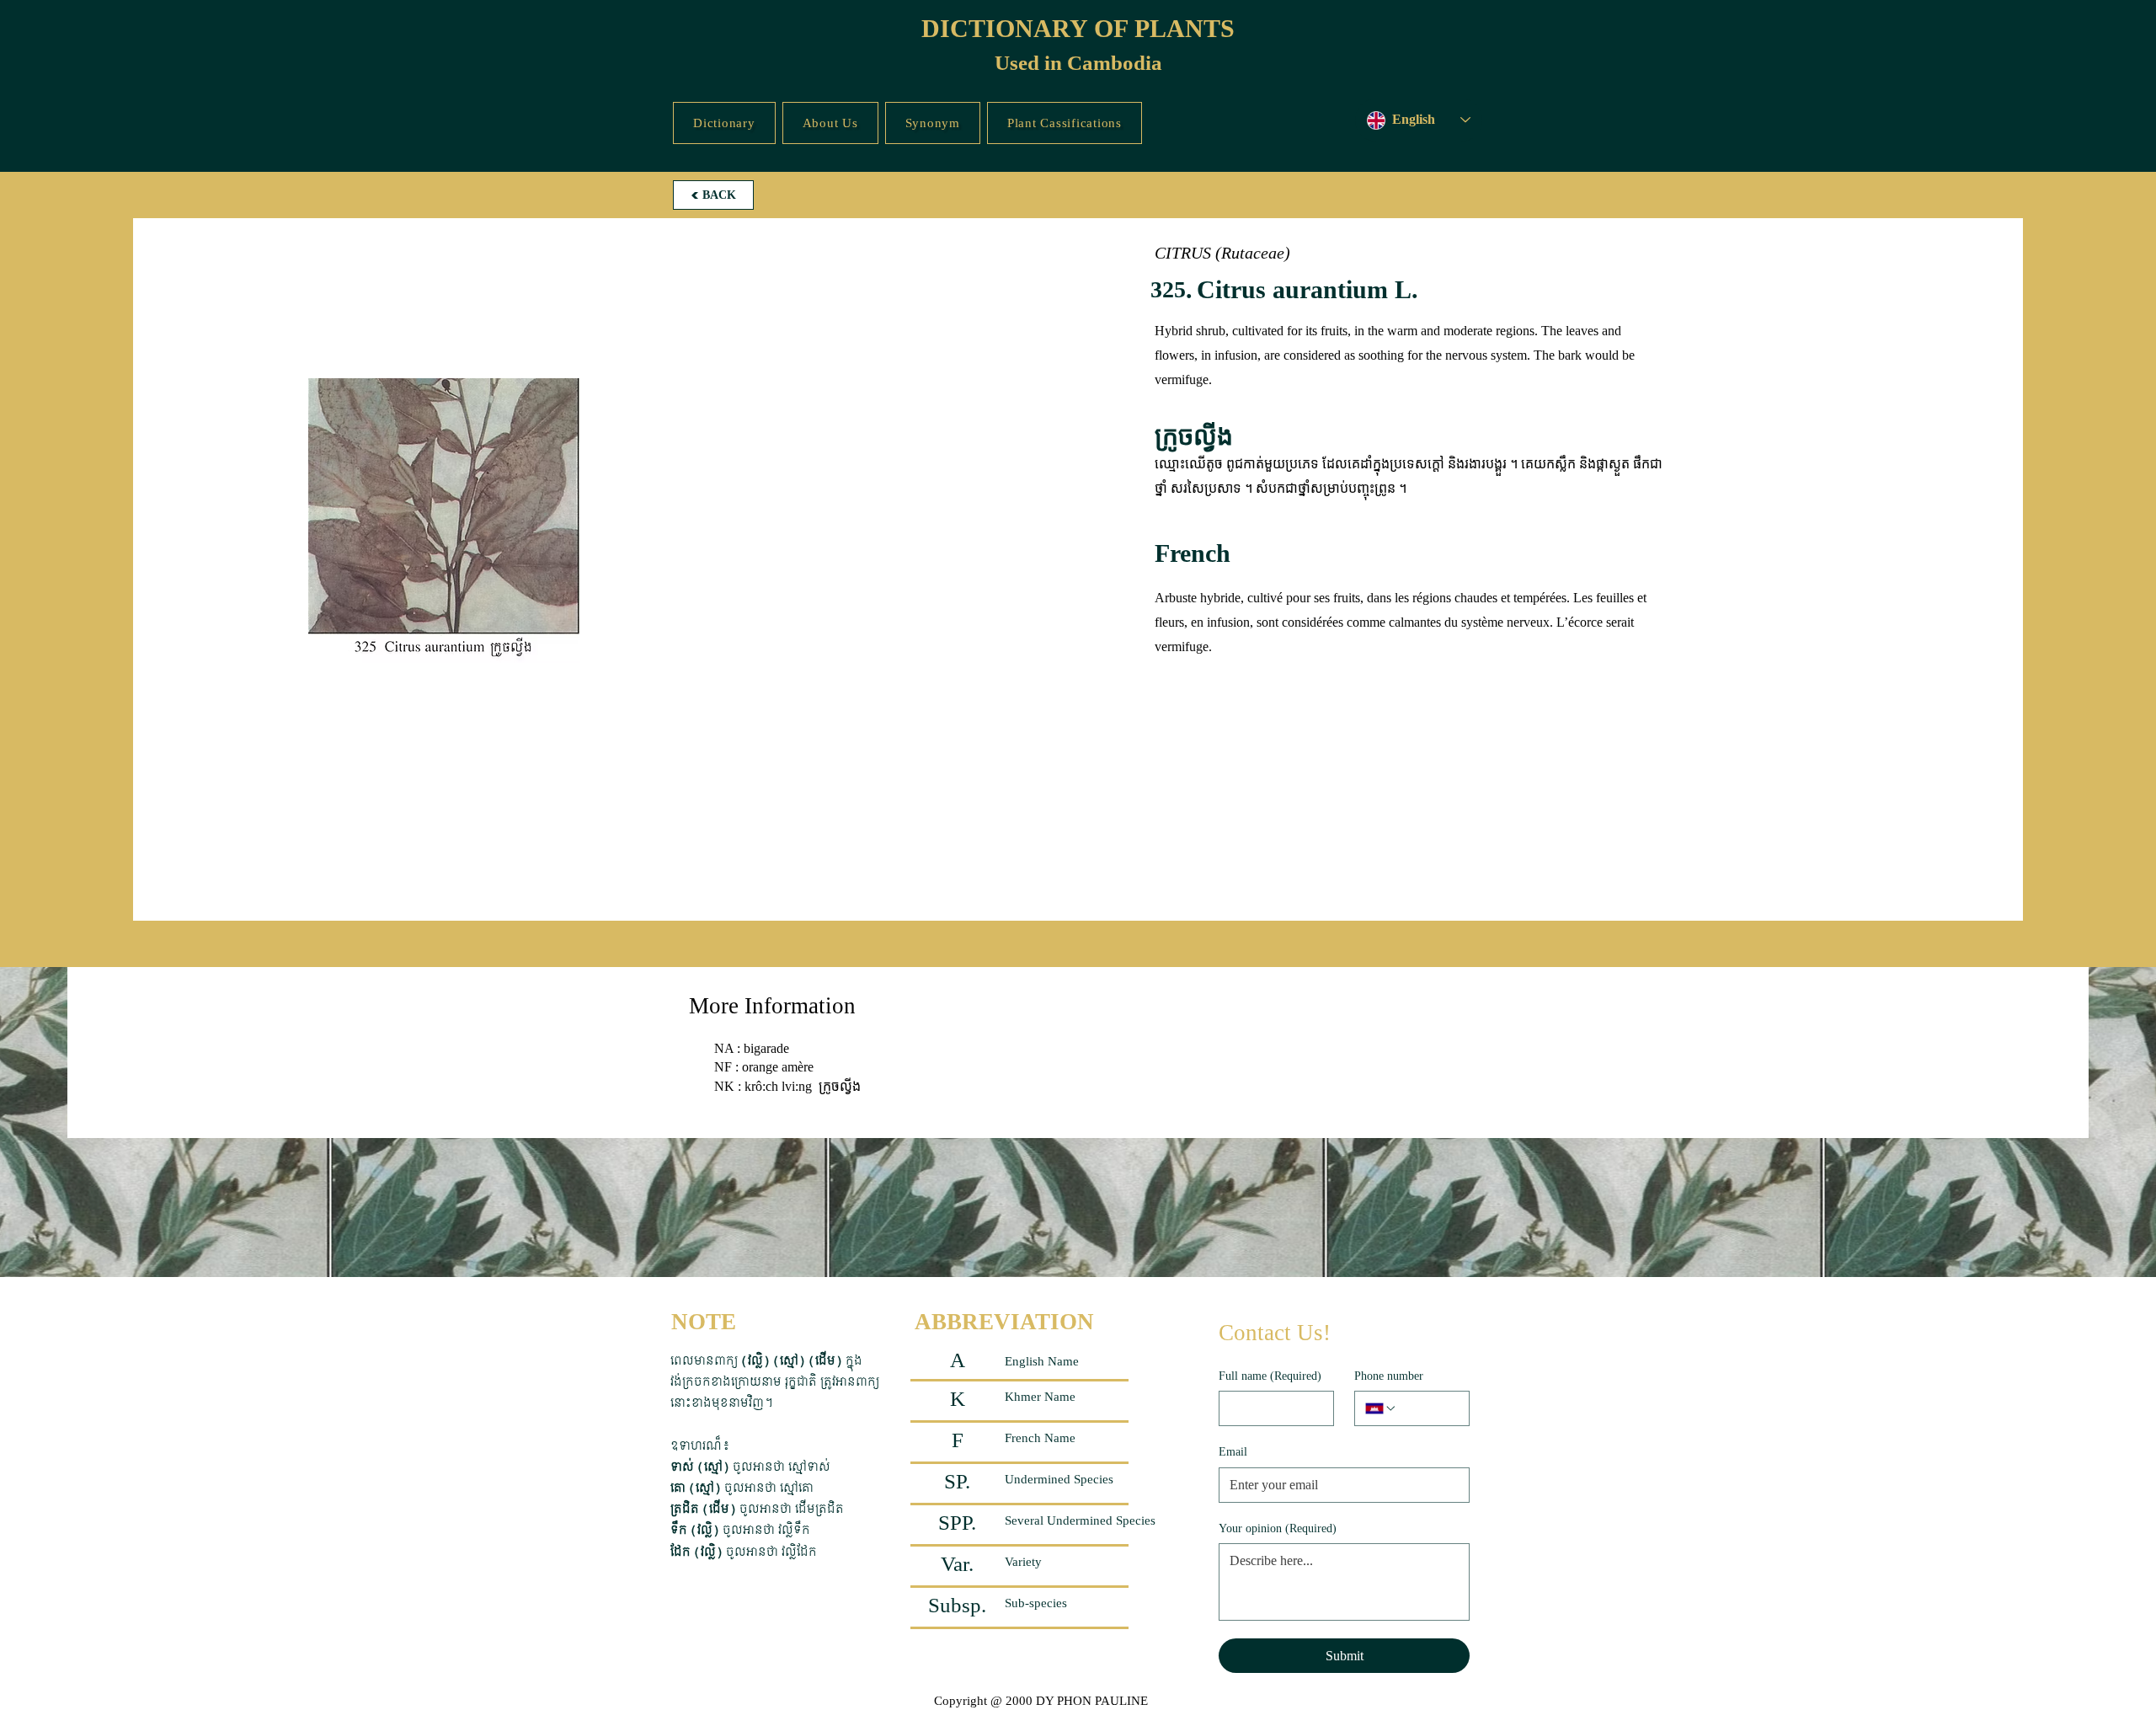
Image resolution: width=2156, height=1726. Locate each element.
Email (1233, 1452)
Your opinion (1278, 1528)
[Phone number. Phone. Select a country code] (1381, 1408)
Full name (1270, 1376)
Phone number (1389, 1376)
